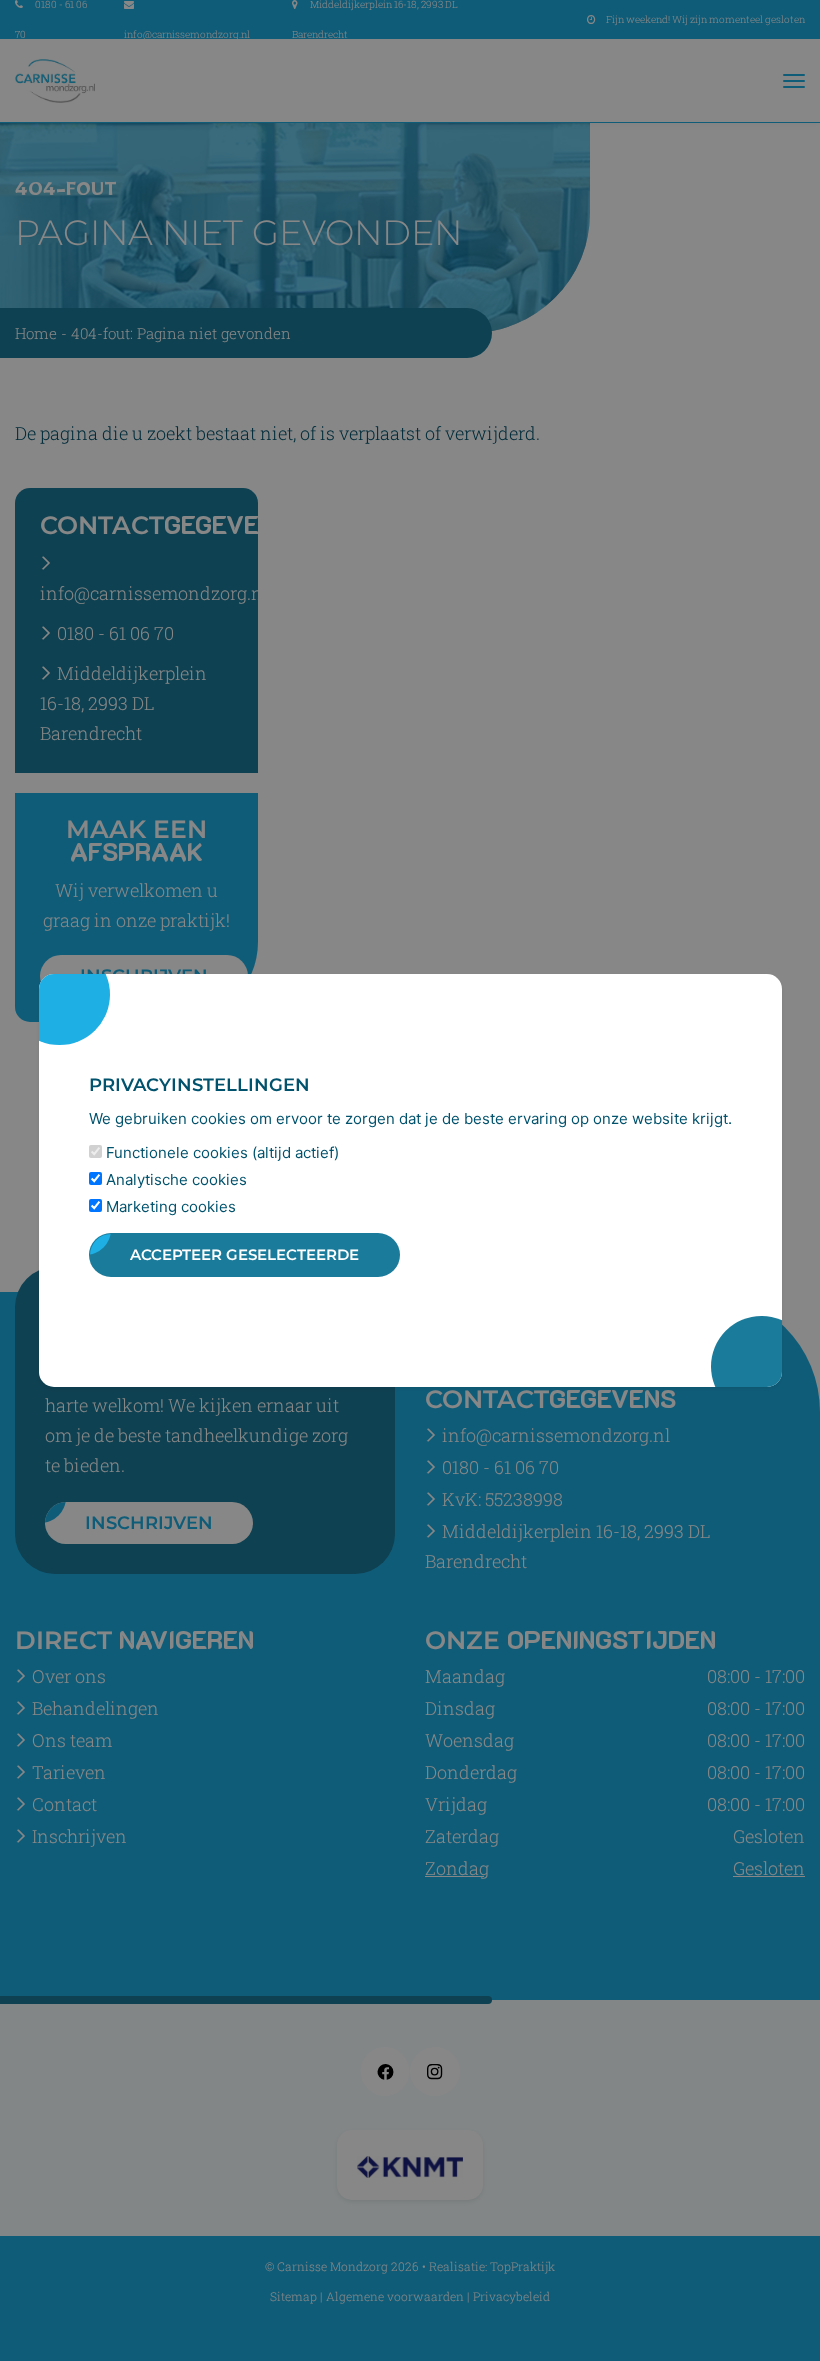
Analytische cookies (174, 1179)
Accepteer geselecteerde (244, 1254)
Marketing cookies (169, 1206)
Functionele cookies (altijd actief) (220, 1152)
